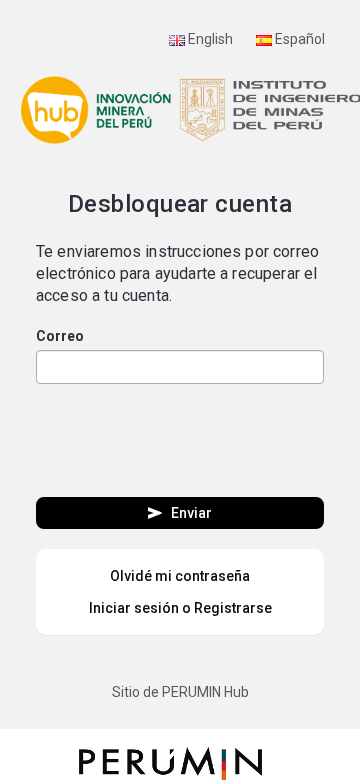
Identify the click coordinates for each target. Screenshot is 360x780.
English (209, 39)
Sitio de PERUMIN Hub (180, 692)
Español (298, 39)
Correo (60, 336)
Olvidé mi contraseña (180, 576)
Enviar (178, 513)
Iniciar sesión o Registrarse (180, 608)
